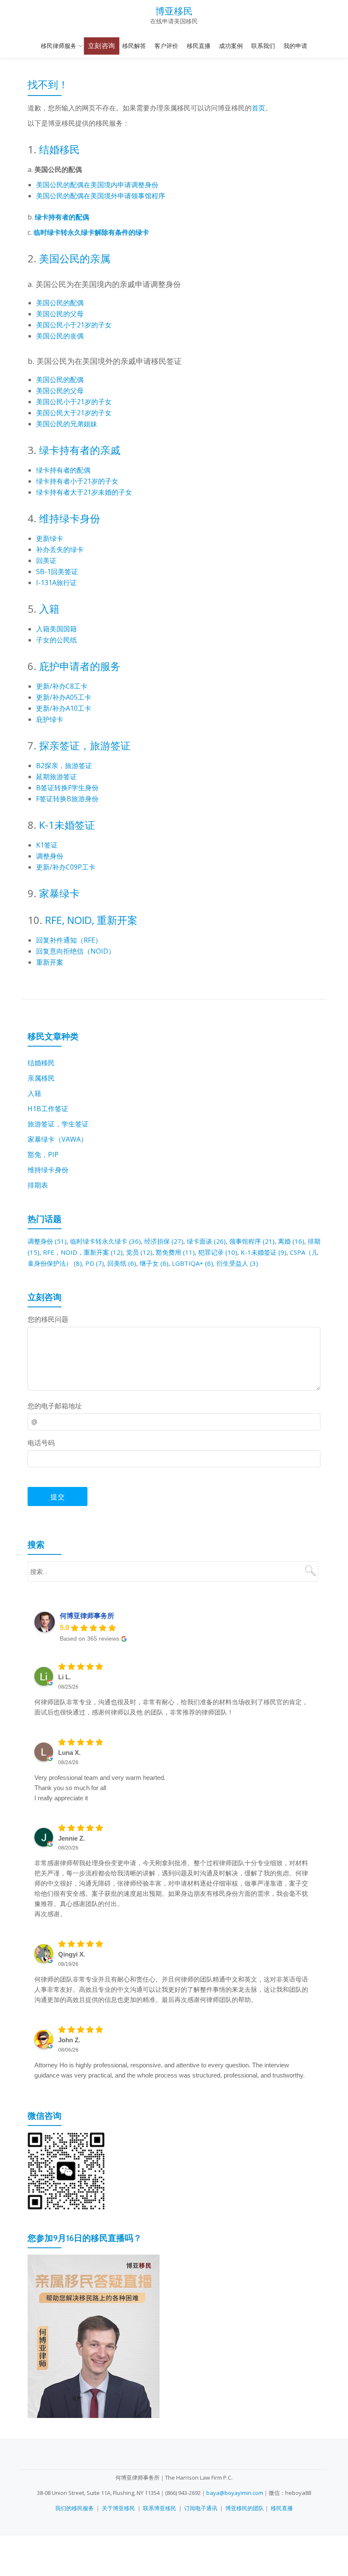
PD (95, 1263)
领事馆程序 (252, 1241)
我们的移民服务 (74, 2508)
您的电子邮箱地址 (55, 1406)
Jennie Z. (72, 1838)
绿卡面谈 (206, 1241)
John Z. (69, 2040)
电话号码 (41, 1443)
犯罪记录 (218, 1252)
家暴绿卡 (59, 893)
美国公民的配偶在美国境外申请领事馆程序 (101, 196)
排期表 (38, 1185)
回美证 (46, 560)
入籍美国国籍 (56, 629)
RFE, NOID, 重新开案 (91, 920)
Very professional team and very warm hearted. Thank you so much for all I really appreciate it (100, 1788)
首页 (258, 108)
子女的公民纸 (56, 640)
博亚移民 (174, 11)
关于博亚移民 (118, 2508)
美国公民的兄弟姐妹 (67, 424)
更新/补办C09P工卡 (66, 867)
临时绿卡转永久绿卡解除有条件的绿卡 (91, 232)
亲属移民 (41, 1078)
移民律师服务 (59, 46)
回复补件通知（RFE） (69, 940)
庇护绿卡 (50, 719)
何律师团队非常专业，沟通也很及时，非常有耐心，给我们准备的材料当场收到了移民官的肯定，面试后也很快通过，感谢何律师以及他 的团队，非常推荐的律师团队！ (171, 1707)
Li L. (65, 1677)
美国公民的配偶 (60, 303)
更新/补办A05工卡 (64, 697)
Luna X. (69, 1753)
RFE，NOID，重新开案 (83, 1252)
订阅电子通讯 (201, 2508)
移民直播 (199, 46)
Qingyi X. (72, 1954)
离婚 (291, 1241)
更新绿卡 (50, 538)
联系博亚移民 (160, 2508)
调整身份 (50, 856)
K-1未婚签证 (67, 825)
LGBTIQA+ (192, 1263)
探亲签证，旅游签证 (85, 745)
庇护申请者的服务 (80, 666)
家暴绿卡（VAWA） (58, 1139)
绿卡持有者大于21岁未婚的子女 (84, 492)
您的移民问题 (48, 1319)
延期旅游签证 (56, 777)
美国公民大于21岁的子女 (74, 413)
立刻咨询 (102, 46)
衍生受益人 (237, 1263)
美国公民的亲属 (75, 258)
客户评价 (166, 46)
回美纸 (122, 1263)
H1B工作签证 (48, 1109)
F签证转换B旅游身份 (67, 799)
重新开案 (50, 962)
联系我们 (263, 46)
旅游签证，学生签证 (58, 1124)
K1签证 (47, 845)
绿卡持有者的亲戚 (80, 450)
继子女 (154, 1263)
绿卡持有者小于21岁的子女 (77, 481)
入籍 (49, 609)
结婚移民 (59, 149)
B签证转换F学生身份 (67, 788)
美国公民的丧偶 (60, 336)
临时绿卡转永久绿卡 (105, 1241)
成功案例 (231, 46)
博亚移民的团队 (245, 2508)
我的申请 (295, 46)
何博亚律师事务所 (87, 1616)
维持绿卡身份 (70, 518)
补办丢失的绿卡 (60, 549)
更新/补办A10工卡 (64, 708)
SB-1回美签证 (57, 572)
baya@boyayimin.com (235, 2493)
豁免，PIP (43, 1154)
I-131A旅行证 (56, 583)
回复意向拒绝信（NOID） (76, 951)
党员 (139, 1252)
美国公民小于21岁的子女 (74, 325)
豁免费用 (175, 1252)
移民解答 (134, 46)
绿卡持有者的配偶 (62, 217)
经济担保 (164, 1241)
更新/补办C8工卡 (62, 686)
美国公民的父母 (60, 314)
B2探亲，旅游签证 (64, 766)
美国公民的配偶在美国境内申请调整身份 (97, 185)
